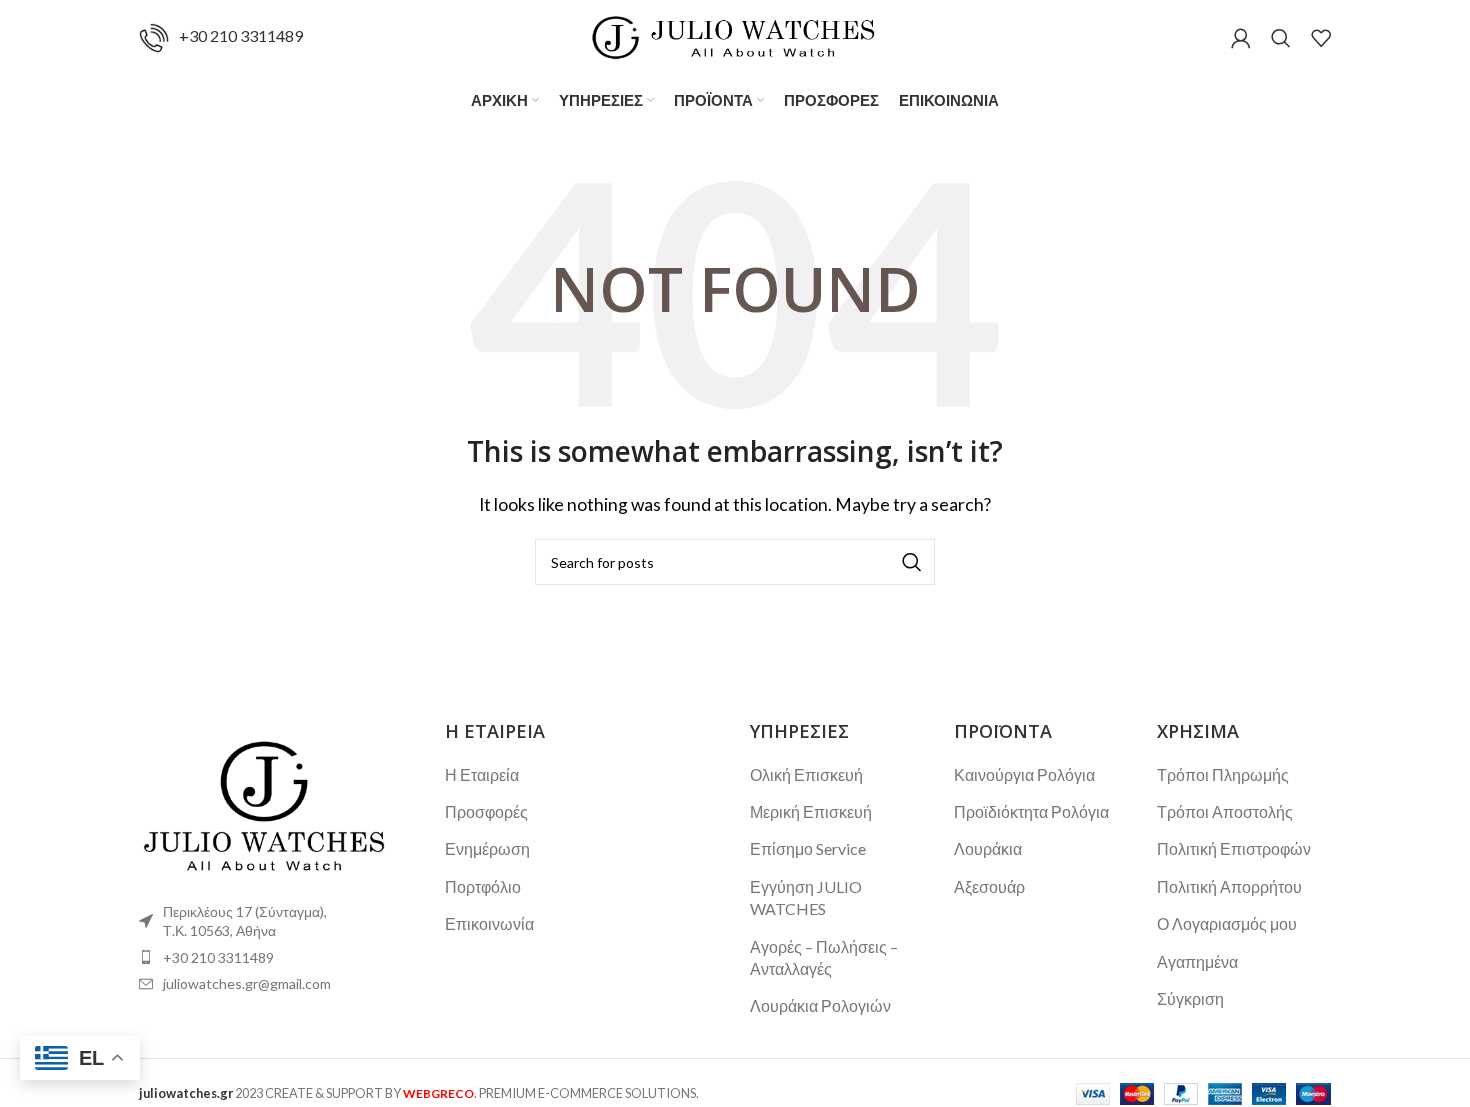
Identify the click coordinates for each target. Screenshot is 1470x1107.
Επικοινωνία (489, 923)
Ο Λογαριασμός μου (1227, 923)
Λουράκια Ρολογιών (820, 1005)
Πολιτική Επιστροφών (1234, 848)
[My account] (1241, 38)
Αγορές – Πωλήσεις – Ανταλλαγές (824, 957)
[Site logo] (735, 35)
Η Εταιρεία (482, 774)
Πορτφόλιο (483, 886)
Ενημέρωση (487, 848)
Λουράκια (988, 848)
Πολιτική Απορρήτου (1229, 886)
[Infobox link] (221, 38)
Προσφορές (486, 811)
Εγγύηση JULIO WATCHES (806, 897)
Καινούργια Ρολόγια (1024, 774)
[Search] (1281, 38)
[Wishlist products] (1321, 38)
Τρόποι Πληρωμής (1223, 774)
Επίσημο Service (808, 848)
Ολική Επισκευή (806, 774)
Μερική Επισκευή (811, 811)
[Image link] (264, 802)
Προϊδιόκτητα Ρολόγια (1031, 811)
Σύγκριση (1190, 998)
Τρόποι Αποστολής (1225, 811)
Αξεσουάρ (989, 886)
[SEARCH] (912, 562)
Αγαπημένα (1197, 961)
